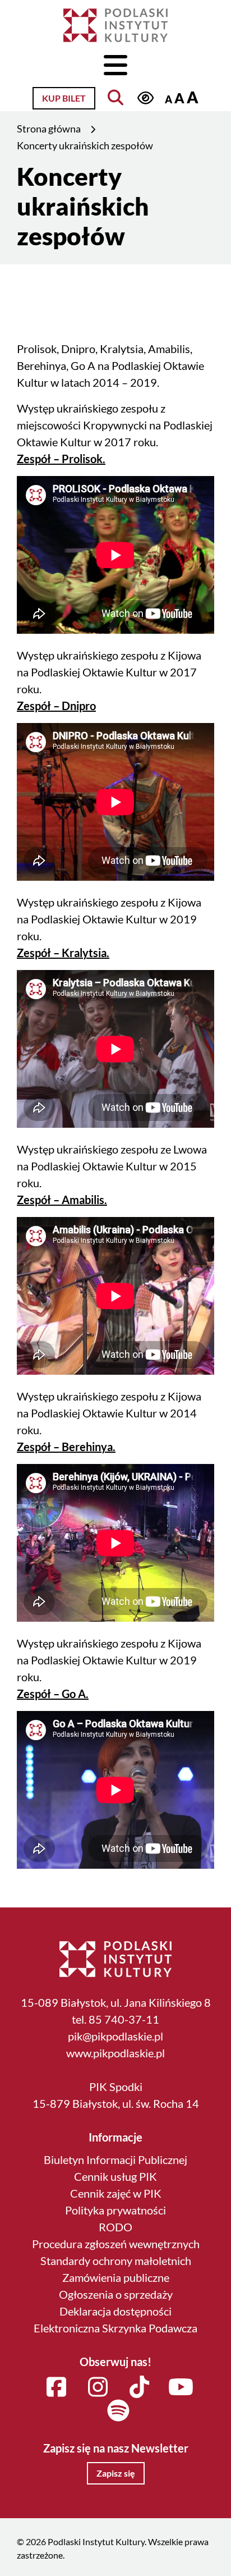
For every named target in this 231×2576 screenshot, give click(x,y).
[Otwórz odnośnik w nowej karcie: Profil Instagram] (98, 2387)
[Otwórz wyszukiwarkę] (116, 98)
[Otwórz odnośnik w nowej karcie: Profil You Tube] (181, 2387)
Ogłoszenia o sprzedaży (116, 2294)
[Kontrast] (145, 98)
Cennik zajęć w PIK (116, 2193)
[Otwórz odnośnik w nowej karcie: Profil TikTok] (139, 2387)
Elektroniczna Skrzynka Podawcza (115, 2328)
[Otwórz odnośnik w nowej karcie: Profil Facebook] (56, 2387)
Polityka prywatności (115, 2210)
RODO (115, 2227)
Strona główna (49, 129)
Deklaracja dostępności (115, 2311)
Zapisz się (116, 2473)
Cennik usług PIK (115, 2176)
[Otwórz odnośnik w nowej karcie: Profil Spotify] (118, 2411)
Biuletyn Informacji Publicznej (115, 2159)
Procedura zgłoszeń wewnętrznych (116, 2244)
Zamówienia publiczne (116, 2277)
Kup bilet (64, 98)
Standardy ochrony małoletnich (116, 2261)
